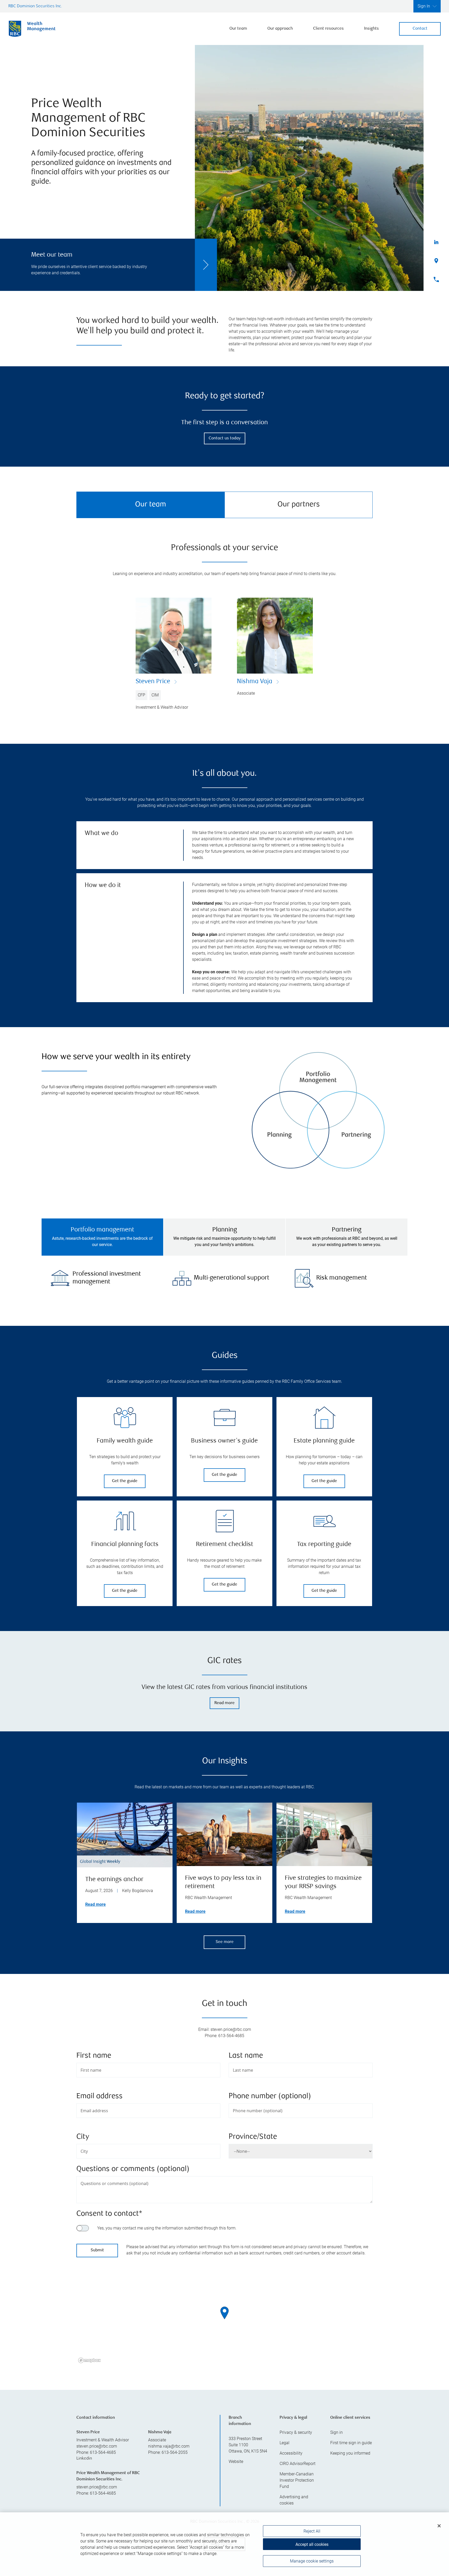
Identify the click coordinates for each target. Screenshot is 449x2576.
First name (94, 2056)
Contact (420, 29)
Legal (285, 2443)
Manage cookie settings (312, 2561)
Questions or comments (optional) (133, 2169)
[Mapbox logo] (89, 2360)
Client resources (328, 29)
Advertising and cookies (294, 2500)
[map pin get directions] (224, 2313)
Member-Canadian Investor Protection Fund (297, 2480)
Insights (371, 29)
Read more (224, 1703)
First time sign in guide (351, 2443)
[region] (224, 2319)
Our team (238, 29)
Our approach (280, 29)
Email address (100, 2096)
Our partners (299, 505)
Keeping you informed (350, 2453)
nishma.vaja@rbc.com (169, 2446)
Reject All (312, 2531)
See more (225, 1942)
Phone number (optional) (270, 2096)
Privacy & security (296, 2432)
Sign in (336, 2432)
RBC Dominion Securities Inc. (35, 6)
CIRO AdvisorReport (298, 2464)
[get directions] (224, 2313)
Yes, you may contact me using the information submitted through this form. (167, 2228)
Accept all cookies (312, 2544)
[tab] (102, 1237)
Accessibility (291, 2453)
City (83, 2137)
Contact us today (225, 438)
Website (236, 2461)
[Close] (439, 2526)
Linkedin (84, 2459)
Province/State (253, 2137)
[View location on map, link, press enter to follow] (224, 2319)
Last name (246, 2056)
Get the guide (125, 1481)
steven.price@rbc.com (97, 2446)
